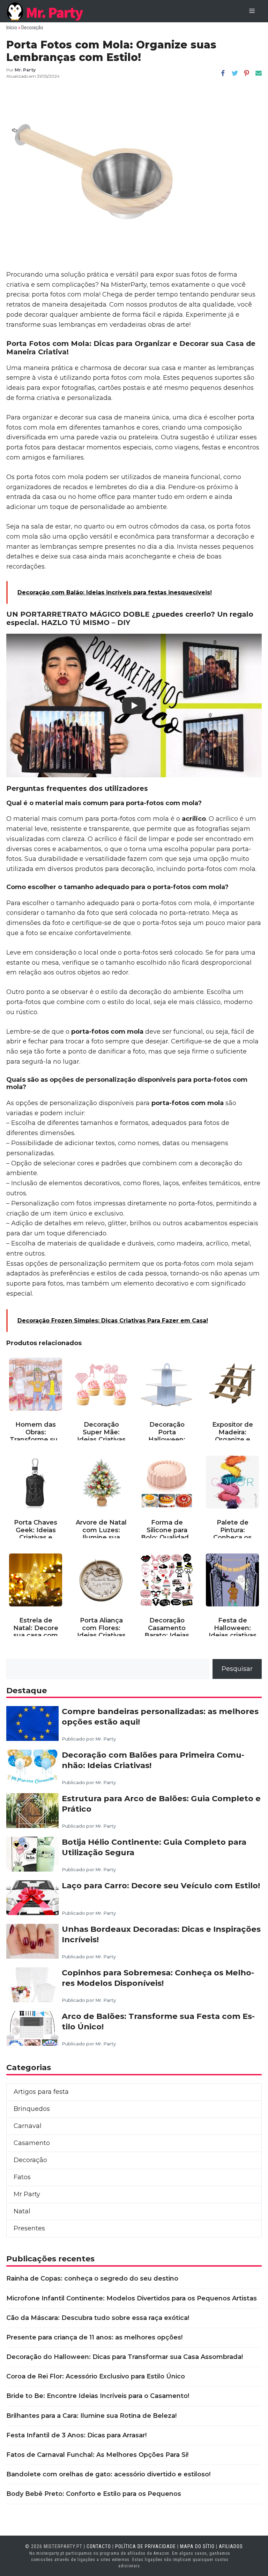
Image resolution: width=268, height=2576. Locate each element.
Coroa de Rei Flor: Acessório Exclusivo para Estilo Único (96, 2376)
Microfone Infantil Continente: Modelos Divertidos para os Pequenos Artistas (132, 2298)
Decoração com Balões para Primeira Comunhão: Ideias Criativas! (153, 1760)
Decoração (32, 28)
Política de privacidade (146, 2546)
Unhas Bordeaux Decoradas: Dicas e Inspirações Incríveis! (161, 1934)
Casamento (32, 2143)
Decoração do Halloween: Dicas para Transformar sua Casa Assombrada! (125, 2357)
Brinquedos (32, 2109)
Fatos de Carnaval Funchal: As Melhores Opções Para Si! (97, 2455)
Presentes (29, 2228)
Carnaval (28, 2126)
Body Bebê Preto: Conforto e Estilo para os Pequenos (94, 2494)
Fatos (22, 2177)
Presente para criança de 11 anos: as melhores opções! (94, 2337)
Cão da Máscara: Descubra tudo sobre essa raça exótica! (98, 2318)
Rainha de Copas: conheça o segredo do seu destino (92, 2278)
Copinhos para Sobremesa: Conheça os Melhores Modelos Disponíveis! (158, 1978)
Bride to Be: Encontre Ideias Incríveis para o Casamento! (98, 2396)
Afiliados (231, 2546)
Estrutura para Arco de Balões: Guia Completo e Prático (161, 1804)
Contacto (99, 2546)
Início (12, 28)
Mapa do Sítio (197, 2546)
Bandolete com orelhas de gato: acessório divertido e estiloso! (108, 2474)
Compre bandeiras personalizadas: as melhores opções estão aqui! (160, 1717)
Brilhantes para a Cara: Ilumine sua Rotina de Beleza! (91, 2416)
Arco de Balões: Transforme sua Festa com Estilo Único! (158, 2021)
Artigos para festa (41, 2092)
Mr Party (27, 2194)
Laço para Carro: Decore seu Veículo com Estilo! (161, 1885)
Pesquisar (237, 1669)
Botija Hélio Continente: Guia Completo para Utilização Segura (154, 1847)
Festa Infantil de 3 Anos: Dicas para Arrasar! (76, 2435)
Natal (22, 2211)
